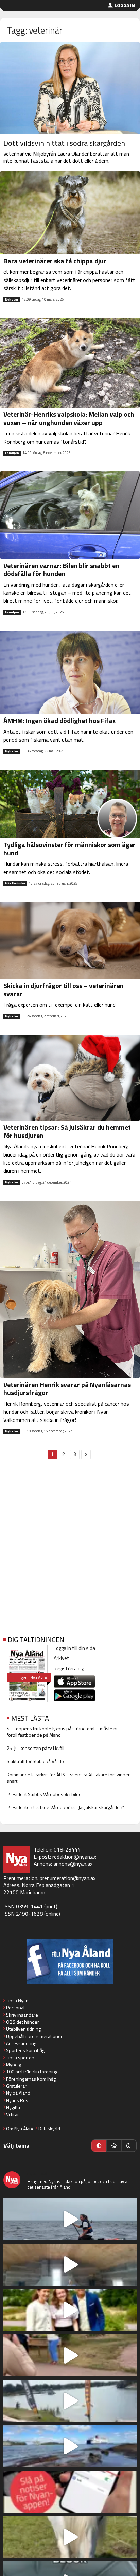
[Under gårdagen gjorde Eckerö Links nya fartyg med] (70, 2446)
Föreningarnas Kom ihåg (31, 2079)
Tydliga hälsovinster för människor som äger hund (69, 849)
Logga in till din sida (74, 1648)
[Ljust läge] (114, 2146)
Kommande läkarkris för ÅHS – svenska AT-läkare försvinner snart (68, 1778)
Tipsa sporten (20, 2057)
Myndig (14, 2064)
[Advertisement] (70, 1548)
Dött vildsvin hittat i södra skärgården (64, 143)
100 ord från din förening (32, 2072)
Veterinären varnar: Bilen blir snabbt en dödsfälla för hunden (61, 569)
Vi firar (13, 2114)
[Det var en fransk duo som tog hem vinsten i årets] (70, 2401)
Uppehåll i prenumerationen (35, 2036)
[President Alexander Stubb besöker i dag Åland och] (70, 2355)
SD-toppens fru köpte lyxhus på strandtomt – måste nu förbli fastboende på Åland (63, 1732)
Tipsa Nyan (17, 2000)
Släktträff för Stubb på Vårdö (35, 1761)
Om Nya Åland (20, 2129)
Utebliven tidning (23, 2029)
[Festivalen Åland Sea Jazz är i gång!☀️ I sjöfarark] (70, 2265)
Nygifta (13, 2107)
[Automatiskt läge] (99, 2146)
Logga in (125, 5)
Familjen (12, 453)
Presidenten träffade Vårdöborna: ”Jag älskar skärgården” (65, 1807)
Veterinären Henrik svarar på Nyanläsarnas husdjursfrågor (67, 1388)
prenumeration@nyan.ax (68, 1878)
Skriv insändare (22, 2015)
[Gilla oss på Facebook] (70, 1961)
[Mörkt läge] (129, 2146)
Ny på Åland (18, 2093)
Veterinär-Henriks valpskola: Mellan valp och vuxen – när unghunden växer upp (69, 418)
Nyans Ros (17, 2100)
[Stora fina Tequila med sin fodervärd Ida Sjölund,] (70, 2537)
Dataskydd (49, 2129)
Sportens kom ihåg (25, 2050)
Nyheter (12, 300)
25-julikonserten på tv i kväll (36, 1748)
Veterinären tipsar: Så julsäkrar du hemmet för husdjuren (67, 1131)
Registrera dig (69, 1668)
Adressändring (21, 2043)
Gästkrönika (15, 883)
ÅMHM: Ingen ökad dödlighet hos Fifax (59, 721)
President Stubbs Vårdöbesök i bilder (45, 1794)
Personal (15, 2008)
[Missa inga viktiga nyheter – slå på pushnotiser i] (70, 2492)
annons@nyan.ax (73, 1864)
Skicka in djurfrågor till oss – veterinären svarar (64, 990)
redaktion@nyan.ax (74, 1857)
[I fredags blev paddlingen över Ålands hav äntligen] (70, 2219)
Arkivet (62, 1658)
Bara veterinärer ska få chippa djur (55, 261)
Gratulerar (16, 2086)
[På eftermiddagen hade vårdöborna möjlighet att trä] (70, 2310)
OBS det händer (23, 2022)
